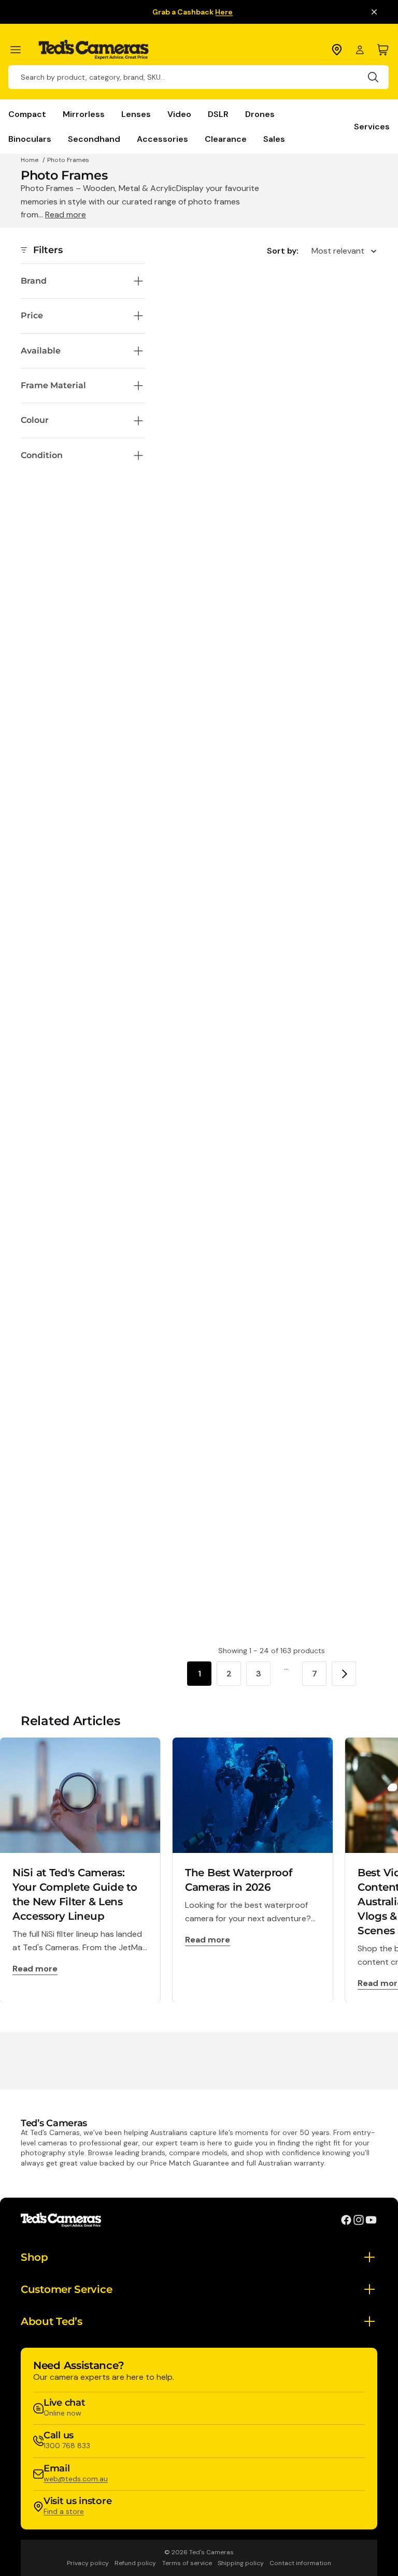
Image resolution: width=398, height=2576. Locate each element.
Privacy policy (88, 2563)
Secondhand (94, 139)
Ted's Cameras (211, 2552)
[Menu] (20, 50)
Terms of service (187, 2563)
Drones (260, 114)
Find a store (64, 2511)
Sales (274, 139)
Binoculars (30, 139)
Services (372, 127)
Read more (66, 215)
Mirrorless (84, 114)
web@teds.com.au (76, 2479)
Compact (27, 114)
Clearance (226, 139)
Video (179, 114)
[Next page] (344, 1674)
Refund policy (135, 2563)
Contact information (300, 2563)
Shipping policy (241, 2563)
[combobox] (198, 77)
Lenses (136, 114)
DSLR (218, 114)
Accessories (162, 139)
